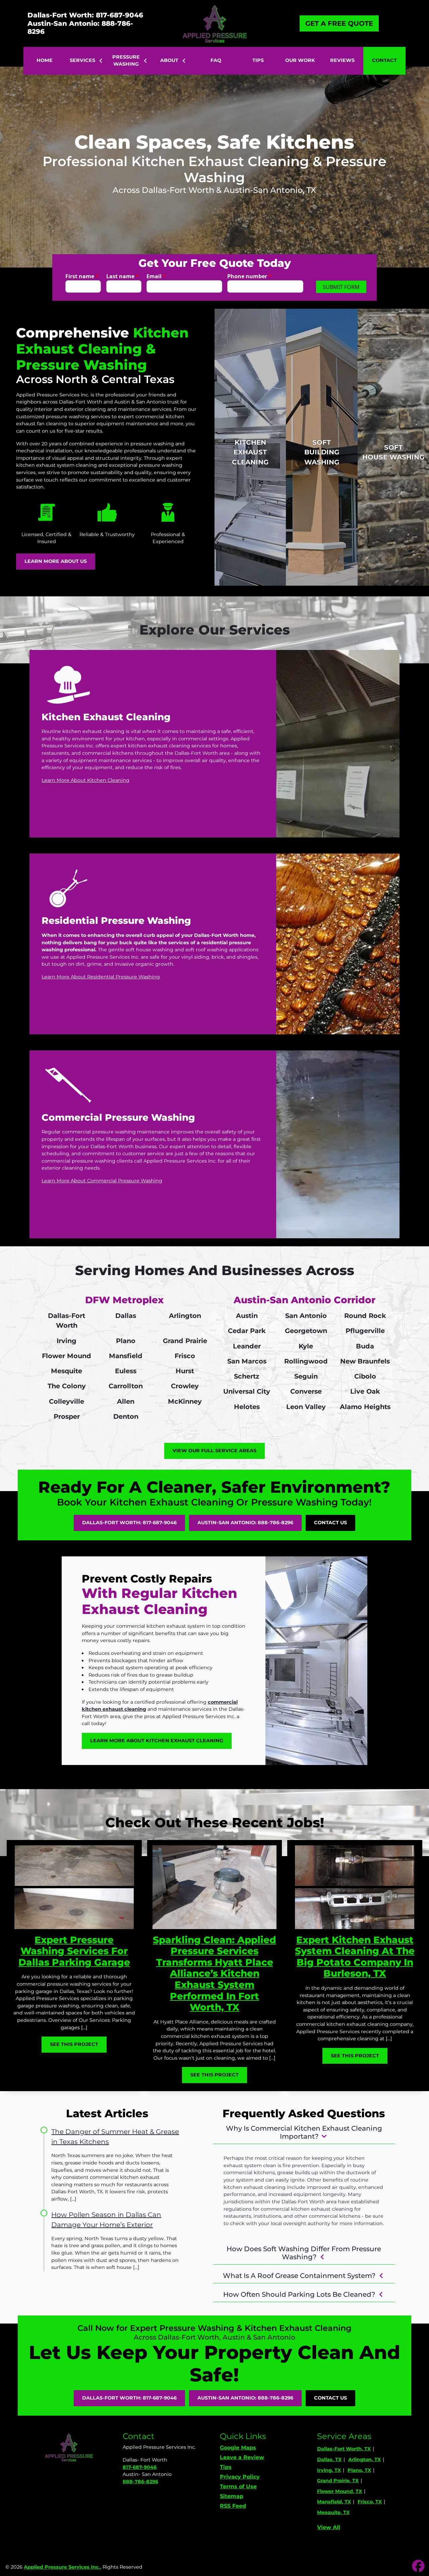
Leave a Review (242, 2457)
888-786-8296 (140, 2482)
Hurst (185, 1371)
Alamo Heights (365, 1407)
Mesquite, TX (333, 2512)
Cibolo (365, 1376)
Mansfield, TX (334, 2502)
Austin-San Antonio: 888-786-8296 (80, 27)
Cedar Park (247, 1331)
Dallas (126, 1316)
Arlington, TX (364, 2459)
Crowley (185, 1386)
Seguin (306, 1376)
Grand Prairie (185, 1341)
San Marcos (247, 1361)
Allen (126, 1401)
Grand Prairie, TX (338, 2481)
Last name (122, 276)
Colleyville (67, 1401)
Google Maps (238, 2448)
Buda (365, 1346)
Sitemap (232, 2496)
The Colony (67, 1386)
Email (156, 276)
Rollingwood (306, 1361)
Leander (247, 1346)
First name (82, 276)
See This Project (74, 2044)
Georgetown (306, 1331)
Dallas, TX (329, 2459)
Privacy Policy (240, 2477)
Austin (247, 1316)
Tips (226, 2467)
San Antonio (306, 1316)
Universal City (247, 1391)
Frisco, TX (370, 2502)
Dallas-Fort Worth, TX (344, 2449)
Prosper (67, 1416)
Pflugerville (365, 1331)
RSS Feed (233, 2506)
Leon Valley (306, 1407)
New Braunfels (365, 1361)
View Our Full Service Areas (214, 1451)
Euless (126, 1371)
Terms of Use (238, 2486)
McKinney (185, 1401)
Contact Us (330, 1523)
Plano (126, 1341)
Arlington (185, 1316)
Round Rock (365, 1316)
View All (329, 2527)
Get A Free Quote (339, 23)
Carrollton (126, 1386)
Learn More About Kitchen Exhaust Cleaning (157, 1741)
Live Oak (365, 1391)
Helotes (247, 1407)
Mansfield (126, 1356)
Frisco (185, 1356)
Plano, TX (359, 2470)
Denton (126, 1416)
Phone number (249, 276)
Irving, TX (329, 2470)
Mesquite (67, 1371)
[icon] (418, 2567)
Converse (306, 1391)
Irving (67, 1341)
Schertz (247, 1376)
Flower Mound (67, 1356)
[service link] (214, 744)
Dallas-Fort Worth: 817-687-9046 (85, 15)
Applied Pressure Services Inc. (62, 2567)
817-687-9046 (140, 2467)
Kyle (306, 1346)
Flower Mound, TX (340, 2491)
